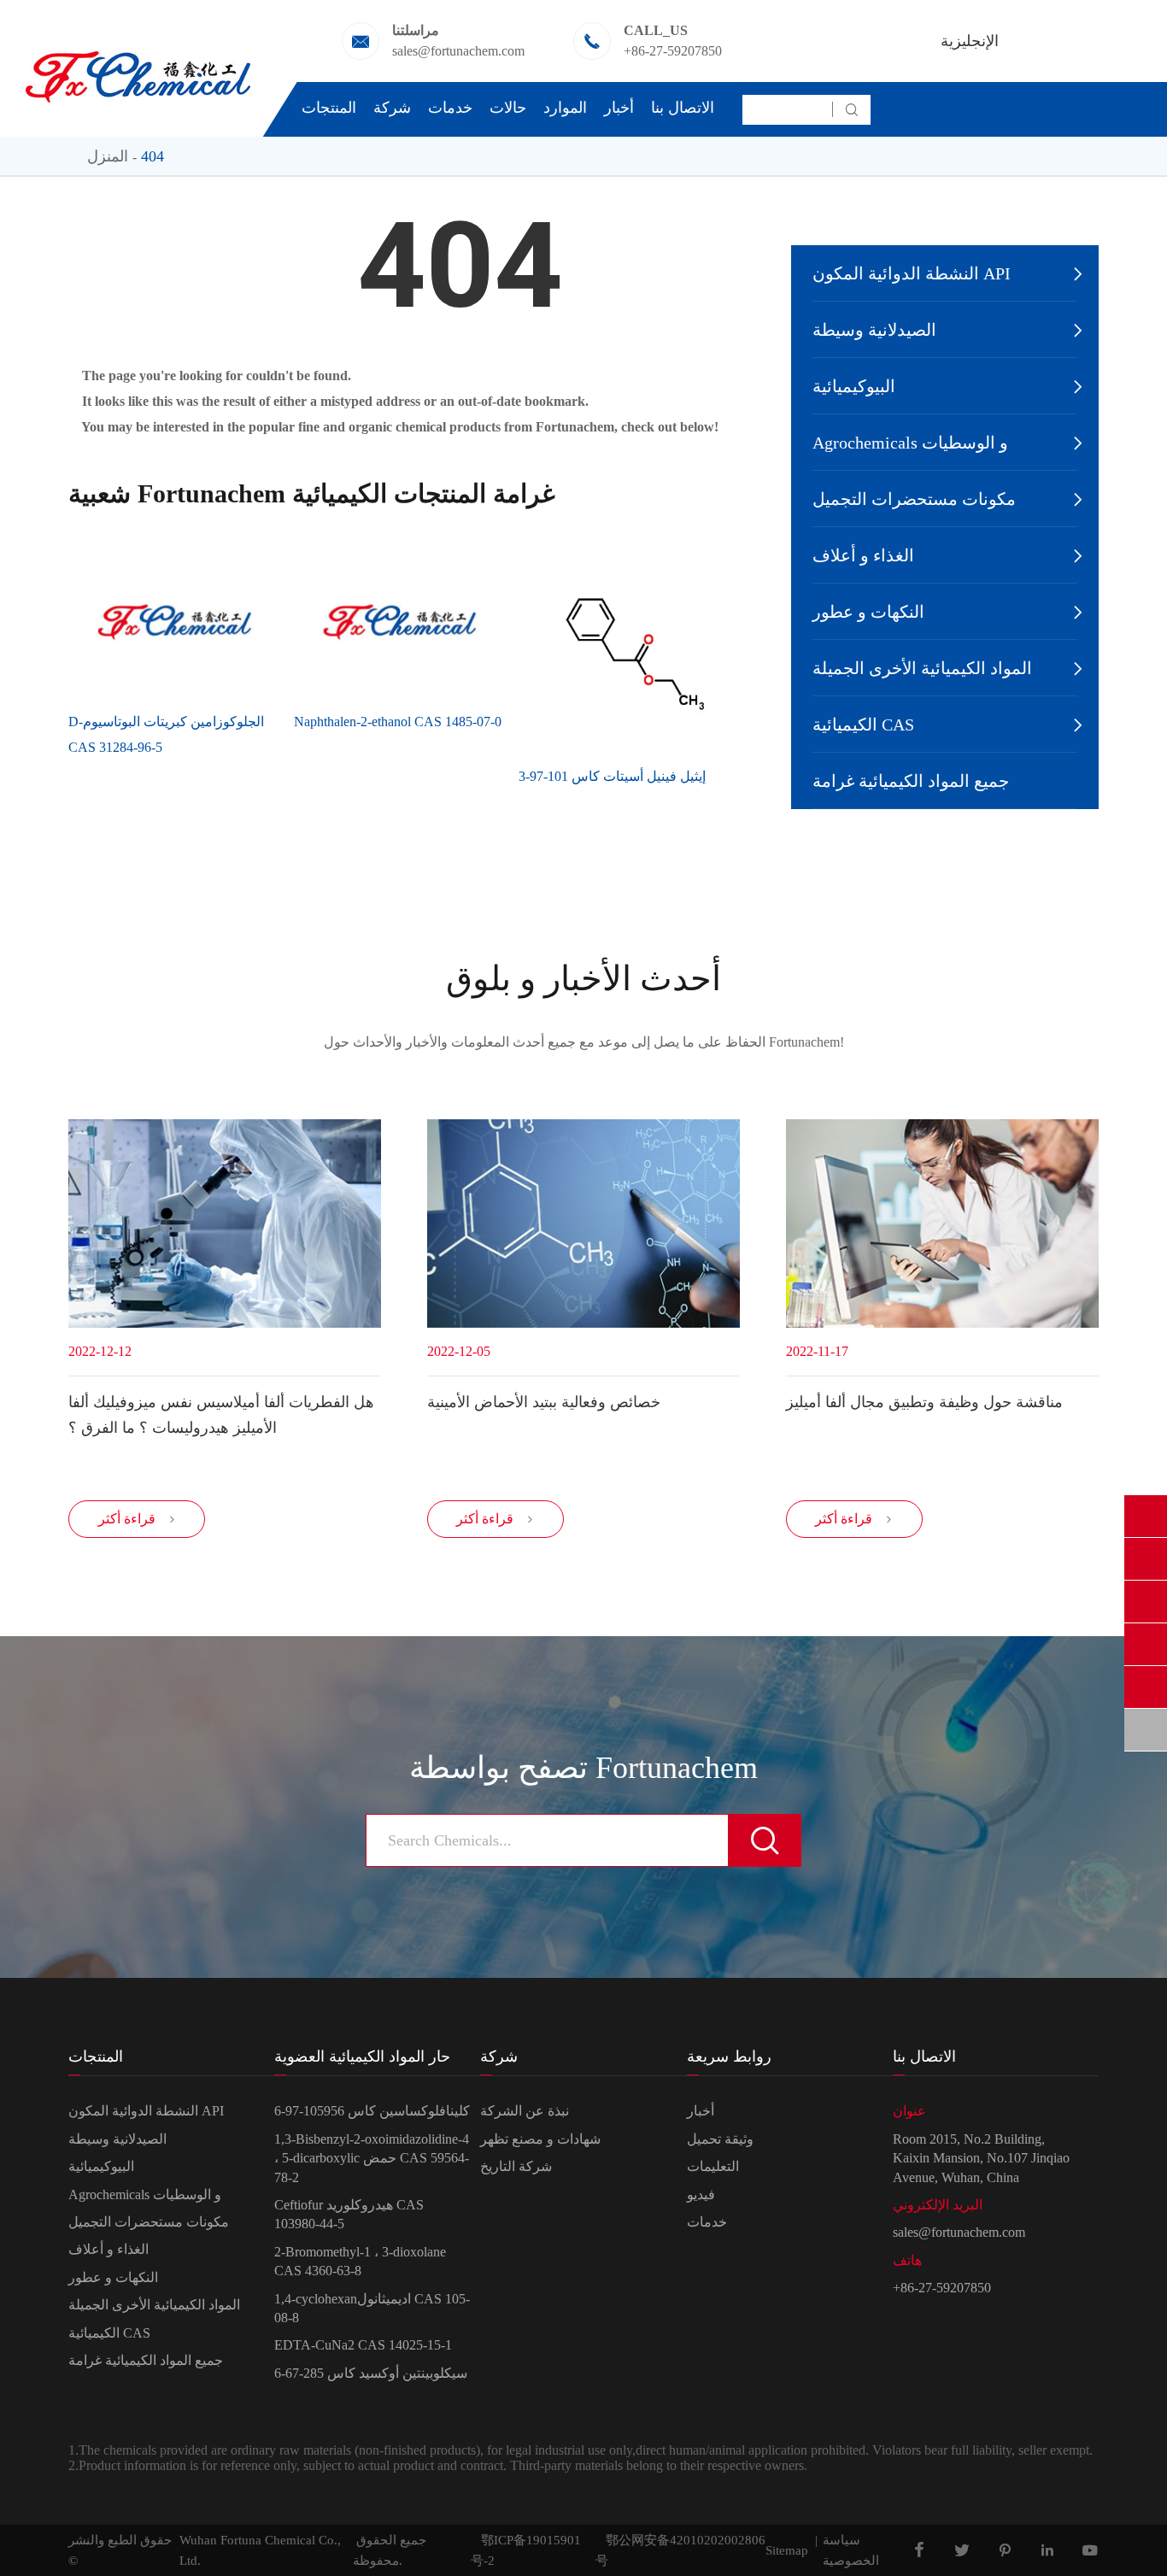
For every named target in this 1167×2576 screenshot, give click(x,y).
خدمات (450, 108)
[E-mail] (1146, 1559)
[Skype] (1146, 1516)
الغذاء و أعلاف (863, 555)
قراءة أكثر (137, 1519)
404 (152, 156)
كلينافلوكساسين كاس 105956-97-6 (372, 2111)
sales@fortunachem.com (458, 51)
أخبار (619, 108)
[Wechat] (1146, 1687)
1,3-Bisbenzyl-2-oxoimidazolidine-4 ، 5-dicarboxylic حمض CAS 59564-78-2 (372, 2158)
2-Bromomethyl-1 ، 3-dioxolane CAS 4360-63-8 (360, 2261)
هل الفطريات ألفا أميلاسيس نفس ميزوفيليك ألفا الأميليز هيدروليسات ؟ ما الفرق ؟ (221, 1415)
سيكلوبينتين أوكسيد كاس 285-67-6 (371, 2373)
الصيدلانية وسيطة (874, 330)
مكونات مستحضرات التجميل (914, 499)
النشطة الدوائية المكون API (912, 273)
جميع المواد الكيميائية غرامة (911, 781)
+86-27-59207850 (673, 51)
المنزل (108, 156)
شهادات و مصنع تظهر (540, 2139)
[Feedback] (1146, 1730)
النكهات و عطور (868, 612)
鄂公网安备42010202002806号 (680, 2550)
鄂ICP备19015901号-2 (526, 2550)
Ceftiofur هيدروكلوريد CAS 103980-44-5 (349, 2214)
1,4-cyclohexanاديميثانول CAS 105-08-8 (372, 2308)
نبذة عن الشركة (525, 2111)
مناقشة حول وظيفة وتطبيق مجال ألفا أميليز (924, 1402)
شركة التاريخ (516, 2166)
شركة (392, 108)
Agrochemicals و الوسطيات (910, 443)
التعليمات (713, 2166)
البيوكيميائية (854, 386)
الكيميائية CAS (863, 725)
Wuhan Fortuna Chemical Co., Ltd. (260, 2550)
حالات (508, 108)
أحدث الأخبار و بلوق (583, 979)
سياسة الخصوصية (851, 2550)
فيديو (701, 2195)
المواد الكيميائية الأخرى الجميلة (922, 668)
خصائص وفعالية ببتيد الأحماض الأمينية (544, 1402)
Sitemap (787, 2550)
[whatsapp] (1146, 1602)
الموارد (565, 108)
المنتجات (329, 108)
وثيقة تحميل (720, 2139)
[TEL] (1146, 1644)
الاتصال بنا (683, 108)
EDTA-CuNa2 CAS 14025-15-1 (363, 2345)
